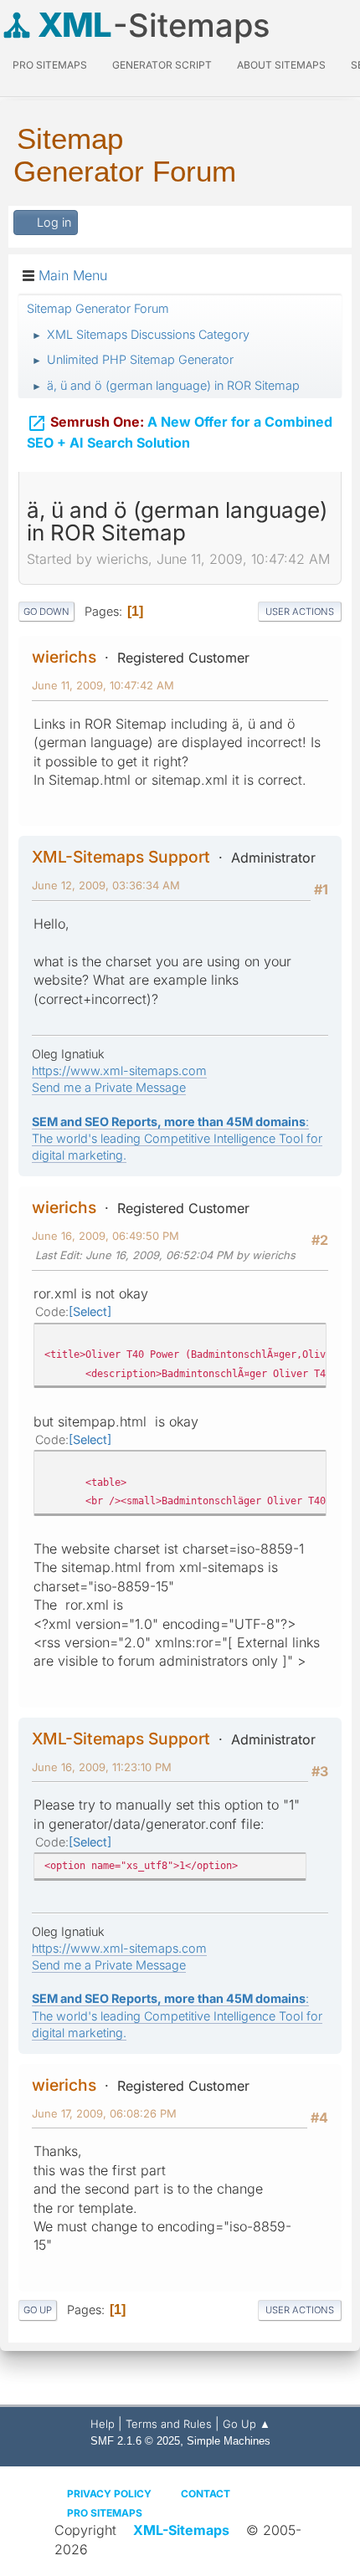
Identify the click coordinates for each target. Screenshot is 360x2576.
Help (103, 2424)
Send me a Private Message (109, 1087)
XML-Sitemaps (181, 2530)
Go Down (46, 612)
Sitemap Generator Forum (125, 155)
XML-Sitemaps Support (121, 857)
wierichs (64, 657)
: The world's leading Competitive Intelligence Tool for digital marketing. (177, 1138)
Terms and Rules (169, 2424)
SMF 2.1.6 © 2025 (135, 2441)
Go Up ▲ (247, 2424)
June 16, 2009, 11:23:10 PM (102, 1767)
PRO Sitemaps (50, 65)
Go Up (38, 2310)
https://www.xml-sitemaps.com (119, 1070)
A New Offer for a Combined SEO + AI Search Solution (180, 432)
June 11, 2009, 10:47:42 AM (103, 685)
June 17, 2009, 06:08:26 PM (104, 2113)
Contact (206, 2494)
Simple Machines (229, 2441)
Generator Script (162, 65)
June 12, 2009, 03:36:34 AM (106, 885)
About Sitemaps (281, 65)
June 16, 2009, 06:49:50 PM (105, 1236)
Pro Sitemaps (105, 2513)
